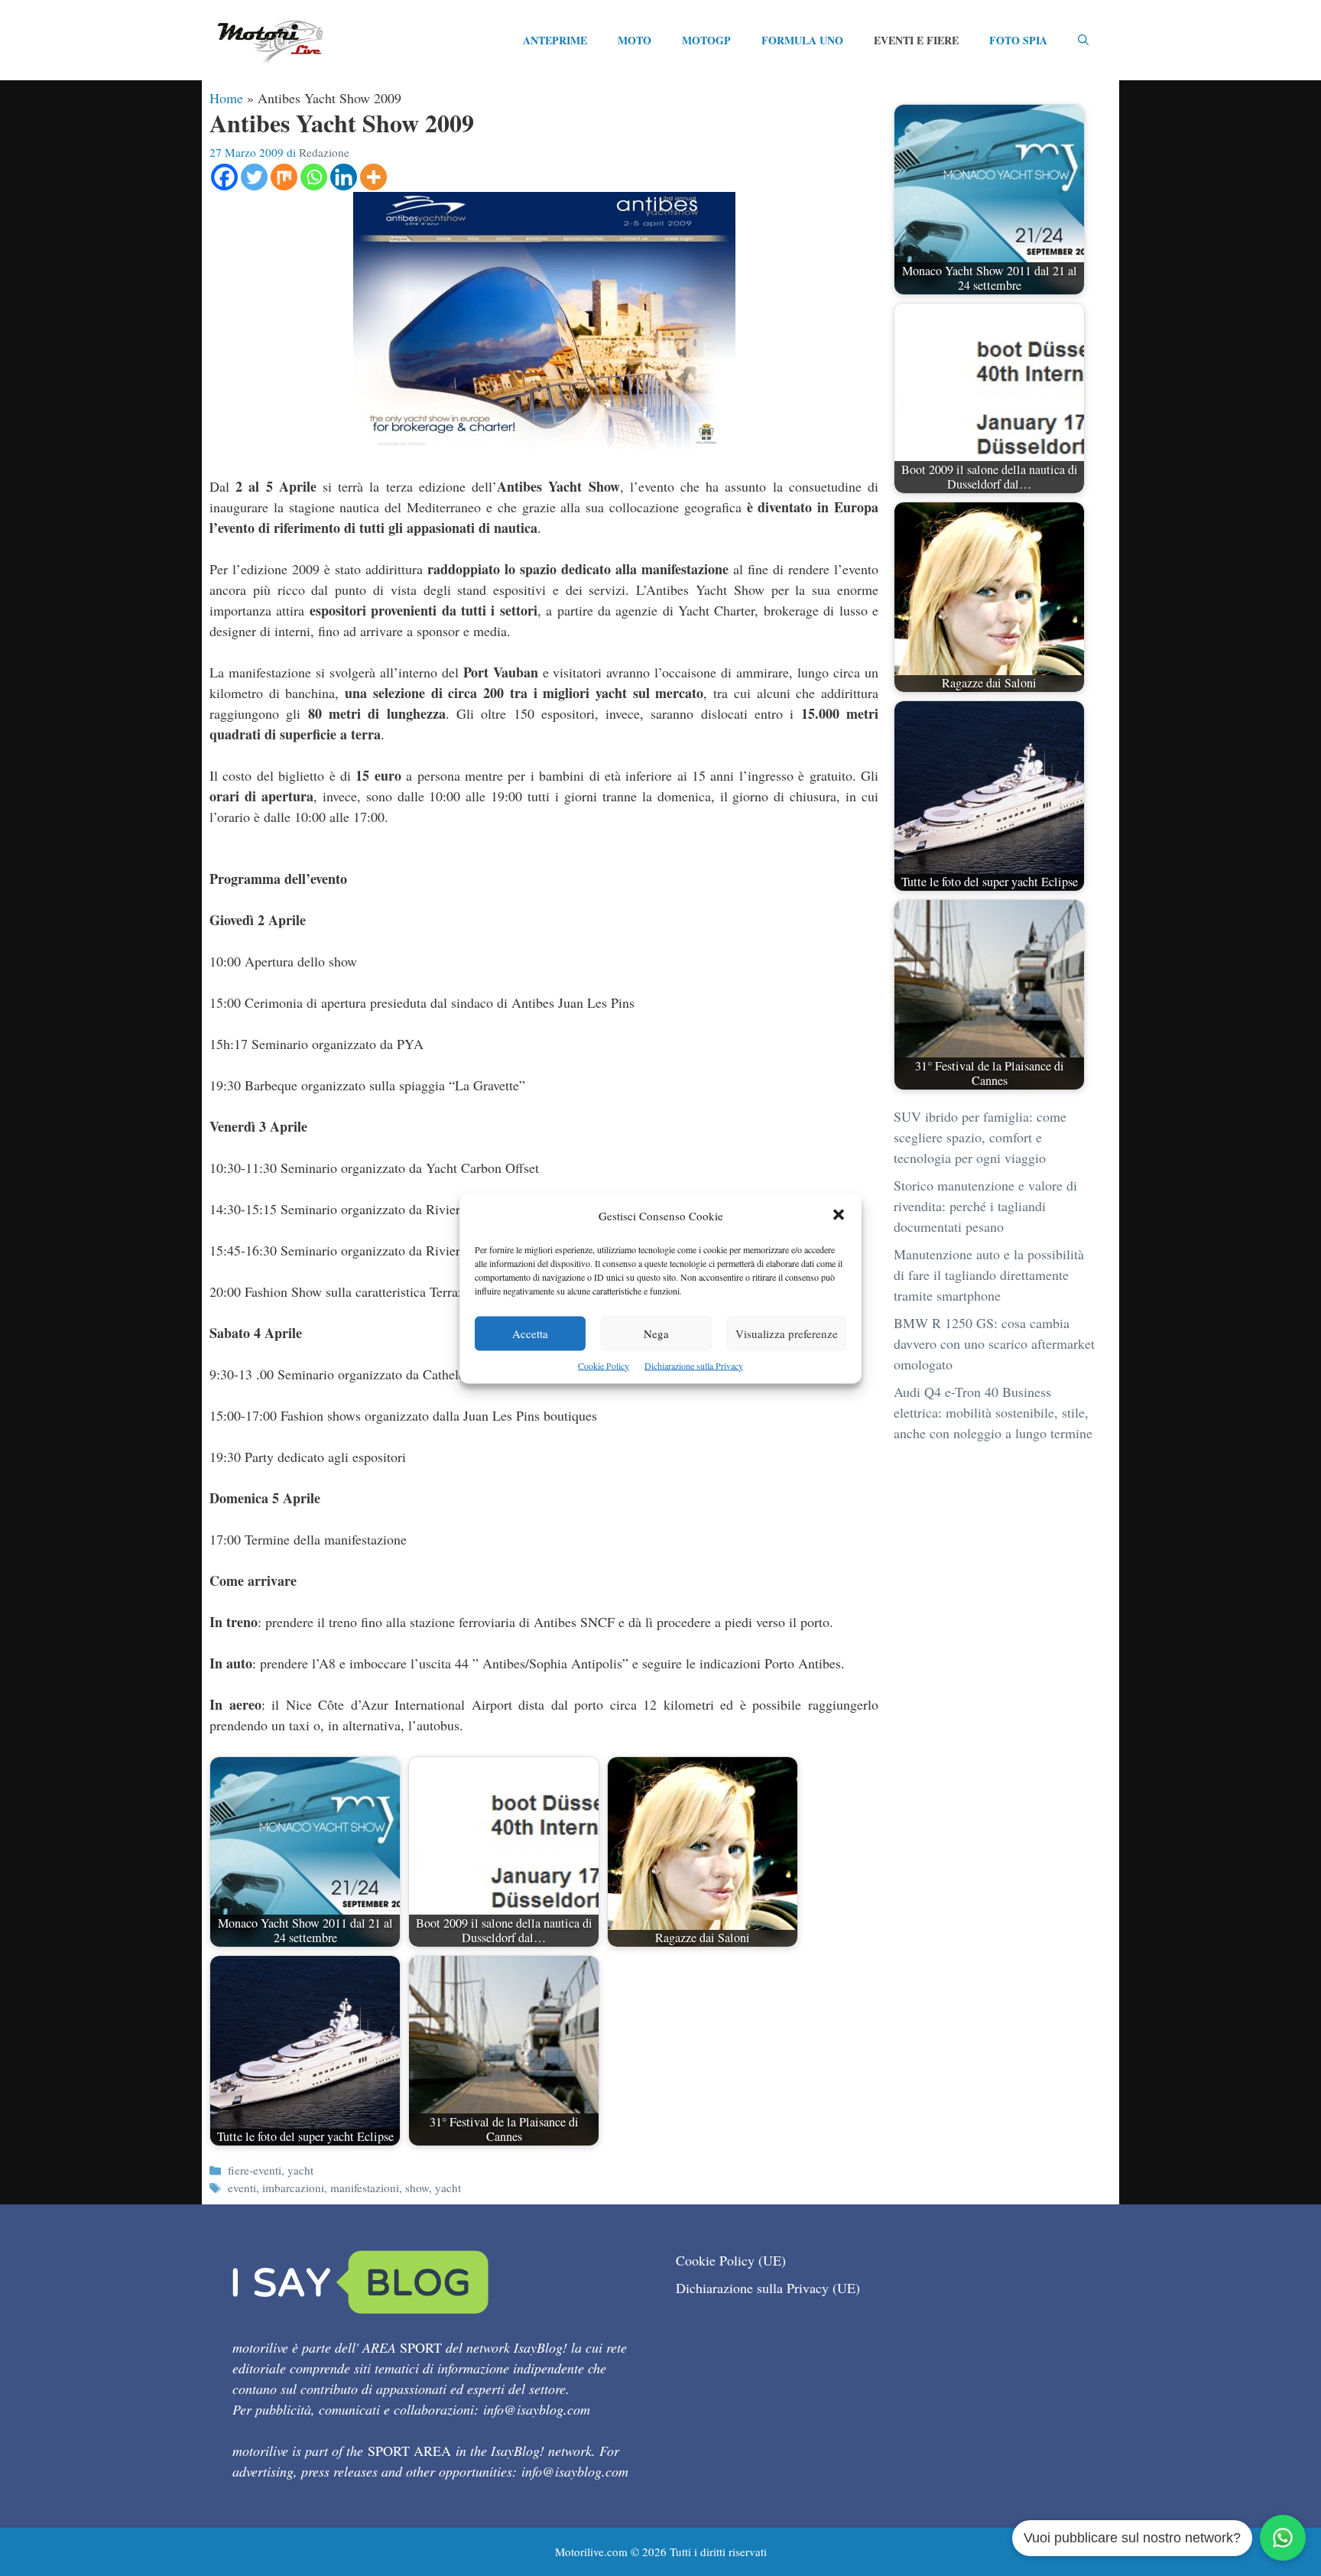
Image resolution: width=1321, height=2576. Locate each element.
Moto (635, 40)
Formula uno (802, 40)
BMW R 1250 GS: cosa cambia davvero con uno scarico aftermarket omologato (994, 1343)
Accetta (530, 1333)
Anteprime (555, 40)
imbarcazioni (293, 2188)
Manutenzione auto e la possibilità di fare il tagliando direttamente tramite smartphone (989, 1275)
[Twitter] (254, 177)
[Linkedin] (344, 177)
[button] (839, 1215)
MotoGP (706, 40)
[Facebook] (224, 177)
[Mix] (284, 177)
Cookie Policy (604, 1365)
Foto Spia (1018, 40)
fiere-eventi (255, 2170)
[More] (373, 177)
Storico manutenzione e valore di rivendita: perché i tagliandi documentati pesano (985, 1206)
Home (226, 98)
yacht (300, 2170)
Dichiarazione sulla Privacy (694, 1365)
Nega (656, 1333)
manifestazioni (365, 2188)
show (417, 2188)
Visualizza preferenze (787, 1333)
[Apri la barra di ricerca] (1083, 41)
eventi (242, 2188)
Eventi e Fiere (916, 40)
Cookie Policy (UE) (731, 2260)
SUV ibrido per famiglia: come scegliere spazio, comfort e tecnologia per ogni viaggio (980, 1137)
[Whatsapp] (314, 177)
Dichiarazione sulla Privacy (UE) (768, 2288)
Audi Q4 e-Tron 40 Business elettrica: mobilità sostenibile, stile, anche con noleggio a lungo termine (993, 1412)
